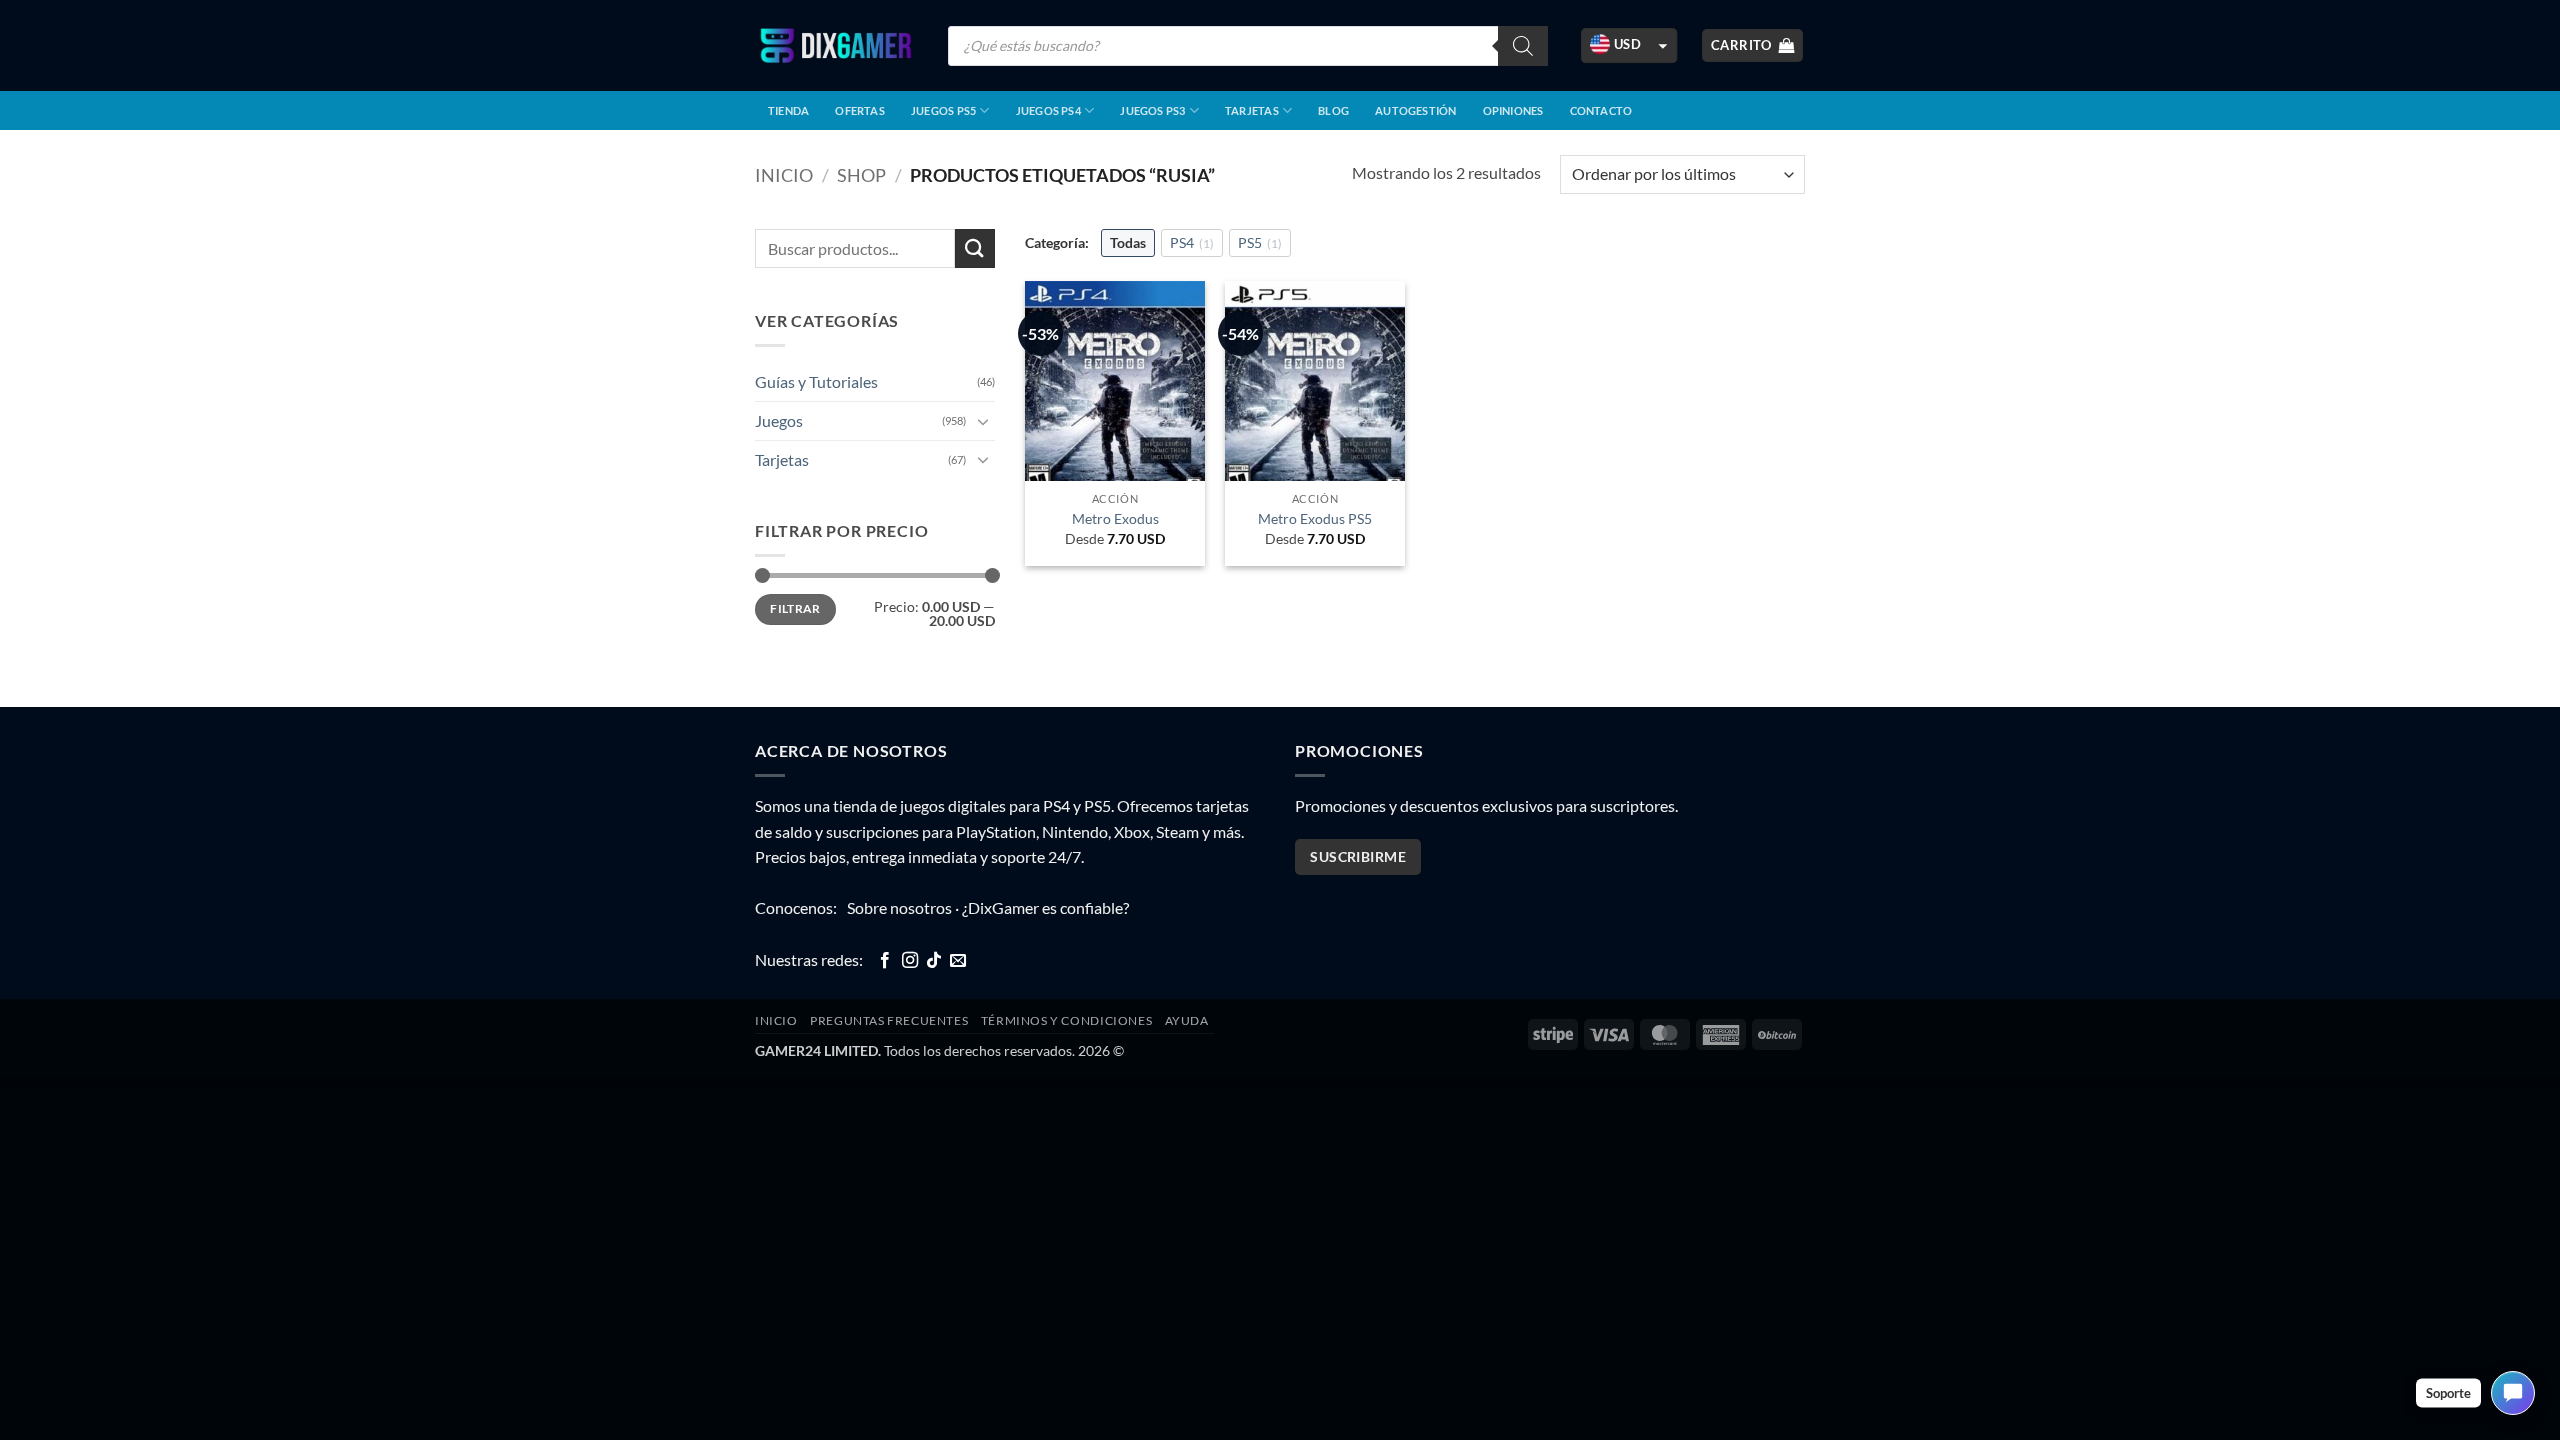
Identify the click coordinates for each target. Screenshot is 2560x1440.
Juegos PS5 (943, 110)
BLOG (1333, 110)
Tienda (788, 110)
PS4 (1192, 242)
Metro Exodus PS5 (1315, 518)
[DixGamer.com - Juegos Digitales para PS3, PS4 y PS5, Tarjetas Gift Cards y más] (836, 45)
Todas (1128, 242)
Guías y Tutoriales (816, 381)
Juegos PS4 (1048, 110)
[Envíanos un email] (958, 961)
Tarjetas (1252, 110)
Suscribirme (1358, 856)
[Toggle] (983, 421)
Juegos (779, 420)
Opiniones (1513, 110)
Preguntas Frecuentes (889, 1020)
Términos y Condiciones (1066, 1020)
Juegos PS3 (1152, 110)
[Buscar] (1523, 46)
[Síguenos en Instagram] (910, 961)
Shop (861, 175)
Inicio (784, 175)
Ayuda (1187, 1020)
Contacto (1601, 110)
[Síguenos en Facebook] (885, 961)
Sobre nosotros (899, 907)
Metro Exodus (1115, 518)
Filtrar (795, 608)
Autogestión (1415, 110)
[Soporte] (2513, 1393)
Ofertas (860, 110)
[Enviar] (975, 248)
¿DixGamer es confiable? (1045, 907)
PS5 (1260, 242)
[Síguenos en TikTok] (934, 961)
